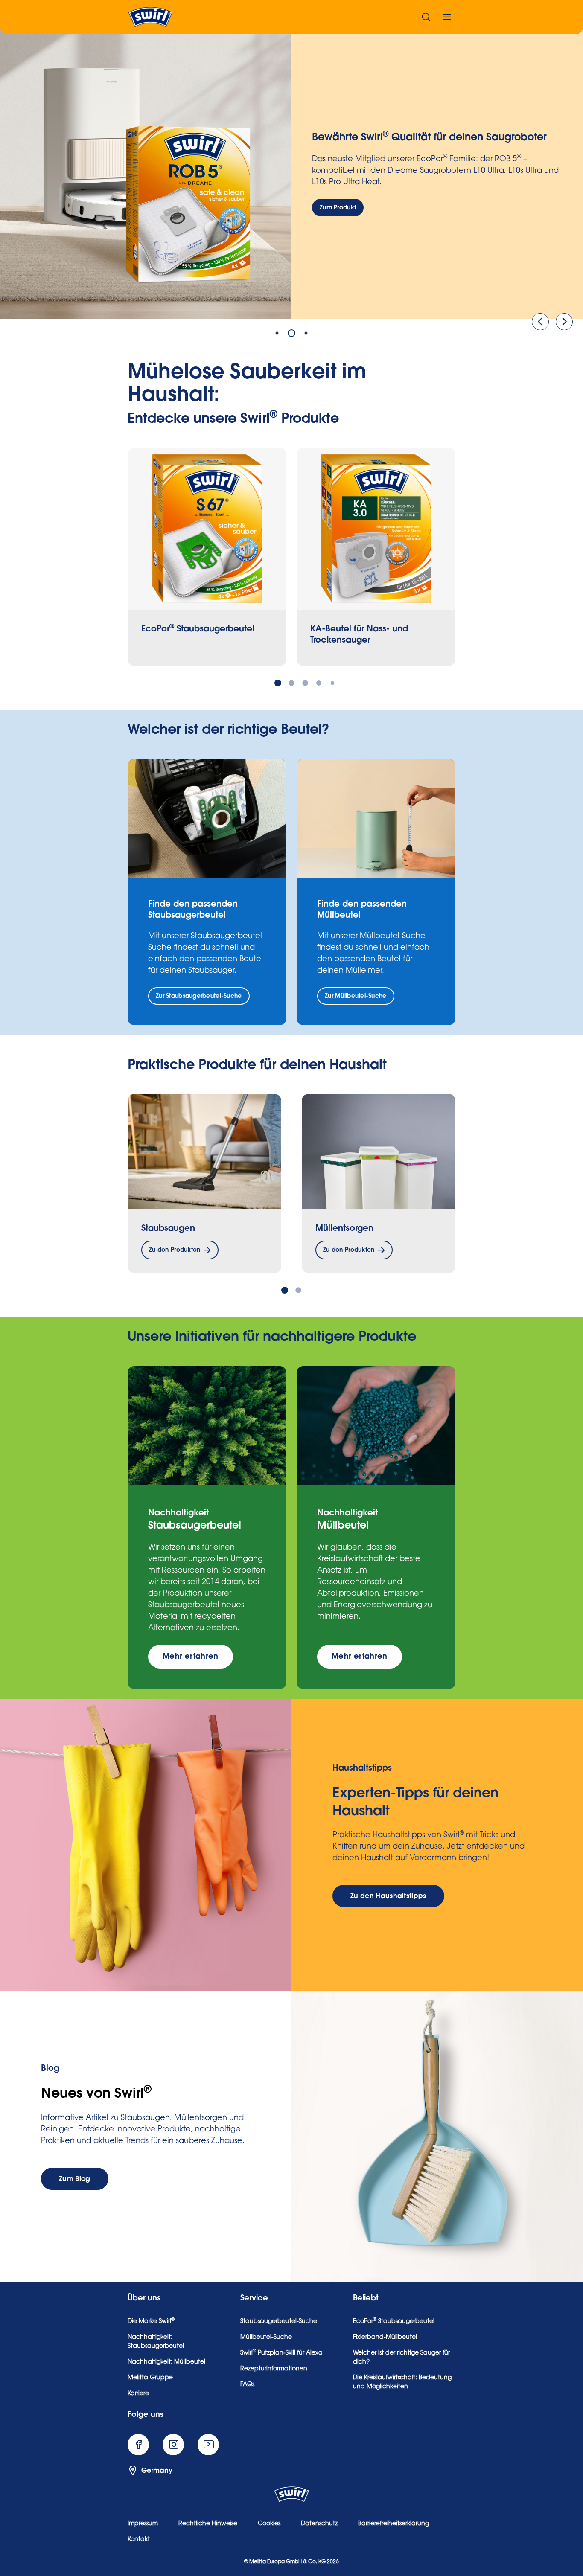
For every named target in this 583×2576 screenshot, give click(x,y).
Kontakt (139, 2540)
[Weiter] (564, 322)
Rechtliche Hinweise (208, 2524)
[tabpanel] (291, 173)
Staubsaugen (168, 1228)
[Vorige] (540, 322)
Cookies (269, 2524)
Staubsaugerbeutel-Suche (279, 2322)
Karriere (138, 2394)
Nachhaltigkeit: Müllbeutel (166, 2362)
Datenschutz (319, 2524)
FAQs (247, 2385)
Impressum (143, 2524)
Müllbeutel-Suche (266, 2338)
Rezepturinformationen (274, 2369)
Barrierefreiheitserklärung (394, 2524)
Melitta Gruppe (150, 2378)
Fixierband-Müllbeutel (385, 2338)
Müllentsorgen (344, 1228)
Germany (157, 2471)
